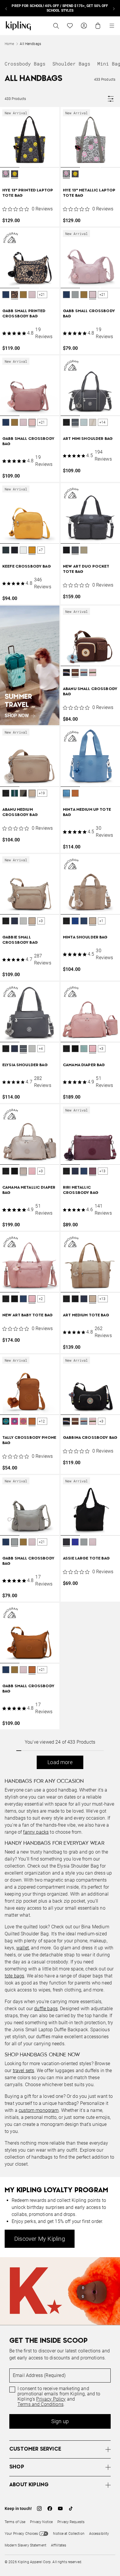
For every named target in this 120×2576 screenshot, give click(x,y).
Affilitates (59, 2545)
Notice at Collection (69, 2534)
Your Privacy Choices (21, 2534)
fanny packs (36, 1832)
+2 (41, 1299)
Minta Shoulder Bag (85, 937)
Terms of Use (15, 2522)
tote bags (14, 1976)
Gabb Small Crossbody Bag (89, 314)
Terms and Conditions (40, 2404)
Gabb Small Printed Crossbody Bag (24, 314)
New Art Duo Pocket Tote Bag (86, 569)
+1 (101, 921)
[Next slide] (114, 8)
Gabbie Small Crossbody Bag (20, 940)
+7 (41, 550)
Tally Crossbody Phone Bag (29, 1440)
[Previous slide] (6, 8)
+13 (103, 1171)
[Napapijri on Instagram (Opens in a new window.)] (39, 2508)
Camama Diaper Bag (84, 1065)
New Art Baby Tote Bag (28, 1315)
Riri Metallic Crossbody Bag (81, 1190)
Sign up (60, 2421)
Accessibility (99, 2534)
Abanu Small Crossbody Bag (90, 692)
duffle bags (46, 2009)
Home (9, 44)
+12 (42, 1421)
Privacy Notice (41, 2522)
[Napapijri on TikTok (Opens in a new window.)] (71, 2508)
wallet (23, 1948)
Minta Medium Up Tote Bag (87, 812)
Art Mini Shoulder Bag (88, 439)
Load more (60, 1762)
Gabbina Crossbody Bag (90, 1438)
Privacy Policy (51, 2399)
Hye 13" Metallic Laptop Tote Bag (89, 193)
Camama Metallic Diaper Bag (29, 1190)
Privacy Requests (71, 2522)
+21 (42, 295)
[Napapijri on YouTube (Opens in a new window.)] (60, 2508)
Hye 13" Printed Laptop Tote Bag (28, 193)
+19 (42, 793)
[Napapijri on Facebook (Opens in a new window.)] (50, 2508)
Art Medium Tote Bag (86, 1315)
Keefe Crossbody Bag (27, 567)
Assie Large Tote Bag (86, 1558)
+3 (41, 921)
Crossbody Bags (25, 64)
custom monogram (39, 2110)
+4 (41, 1049)
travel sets (24, 2071)
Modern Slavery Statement (25, 2545)
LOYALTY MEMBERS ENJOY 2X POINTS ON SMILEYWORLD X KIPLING (60, 8)
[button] (6, 174)
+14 (103, 422)
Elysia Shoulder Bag (25, 1065)
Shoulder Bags (71, 64)
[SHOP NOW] (30, 665)
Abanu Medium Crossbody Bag (20, 812)
